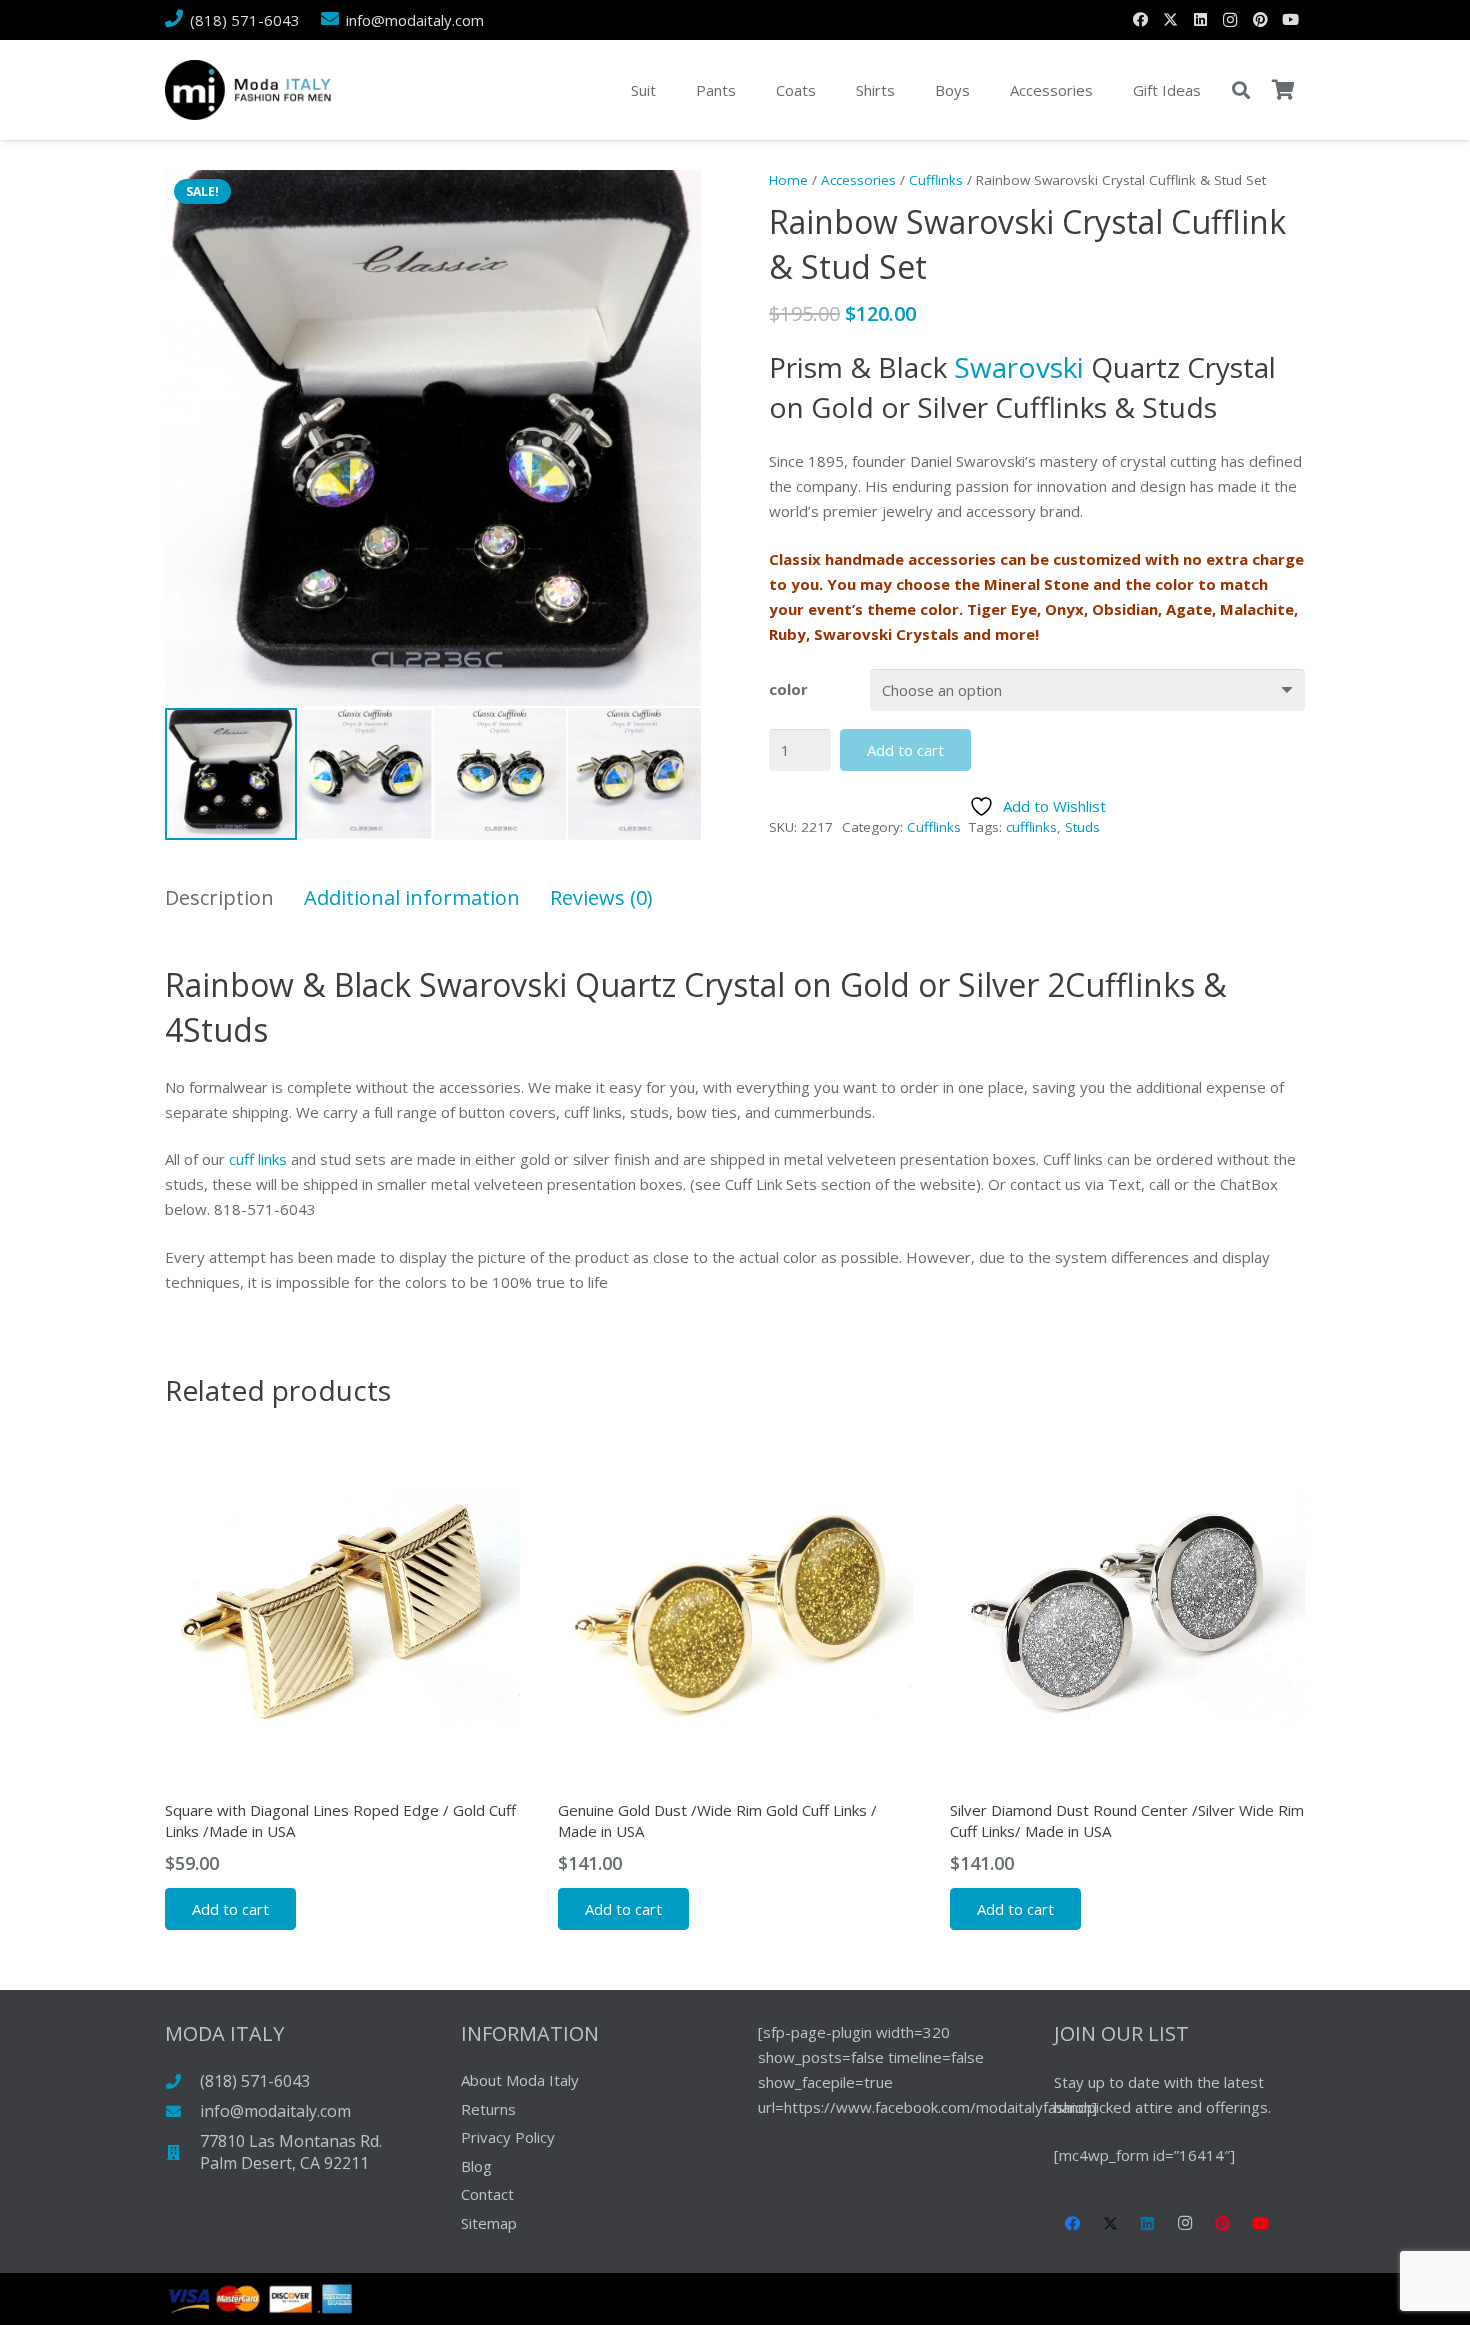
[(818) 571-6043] (182, 2081)
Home (788, 180)
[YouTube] (1290, 20)
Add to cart (905, 750)
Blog (476, 2166)
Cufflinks (936, 180)
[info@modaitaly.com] (182, 2111)
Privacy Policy (508, 2137)
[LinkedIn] (1200, 20)
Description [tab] (219, 897)
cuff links (258, 1159)
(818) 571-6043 (255, 2081)
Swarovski (1019, 367)
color (788, 689)
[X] (1170, 20)
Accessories (858, 180)
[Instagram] (1230, 20)
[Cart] (1283, 90)
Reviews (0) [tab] (601, 897)
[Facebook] (1140, 20)
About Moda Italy (520, 2080)
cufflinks (1031, 827)
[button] (1241, 90)
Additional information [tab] (412, 897)
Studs (1082, 827)
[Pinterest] (1260, 20)
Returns (488, 2109)
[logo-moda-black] (248, 90)
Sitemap (489, 2223)
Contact (487, 2194)
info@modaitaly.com (275, 2111)
